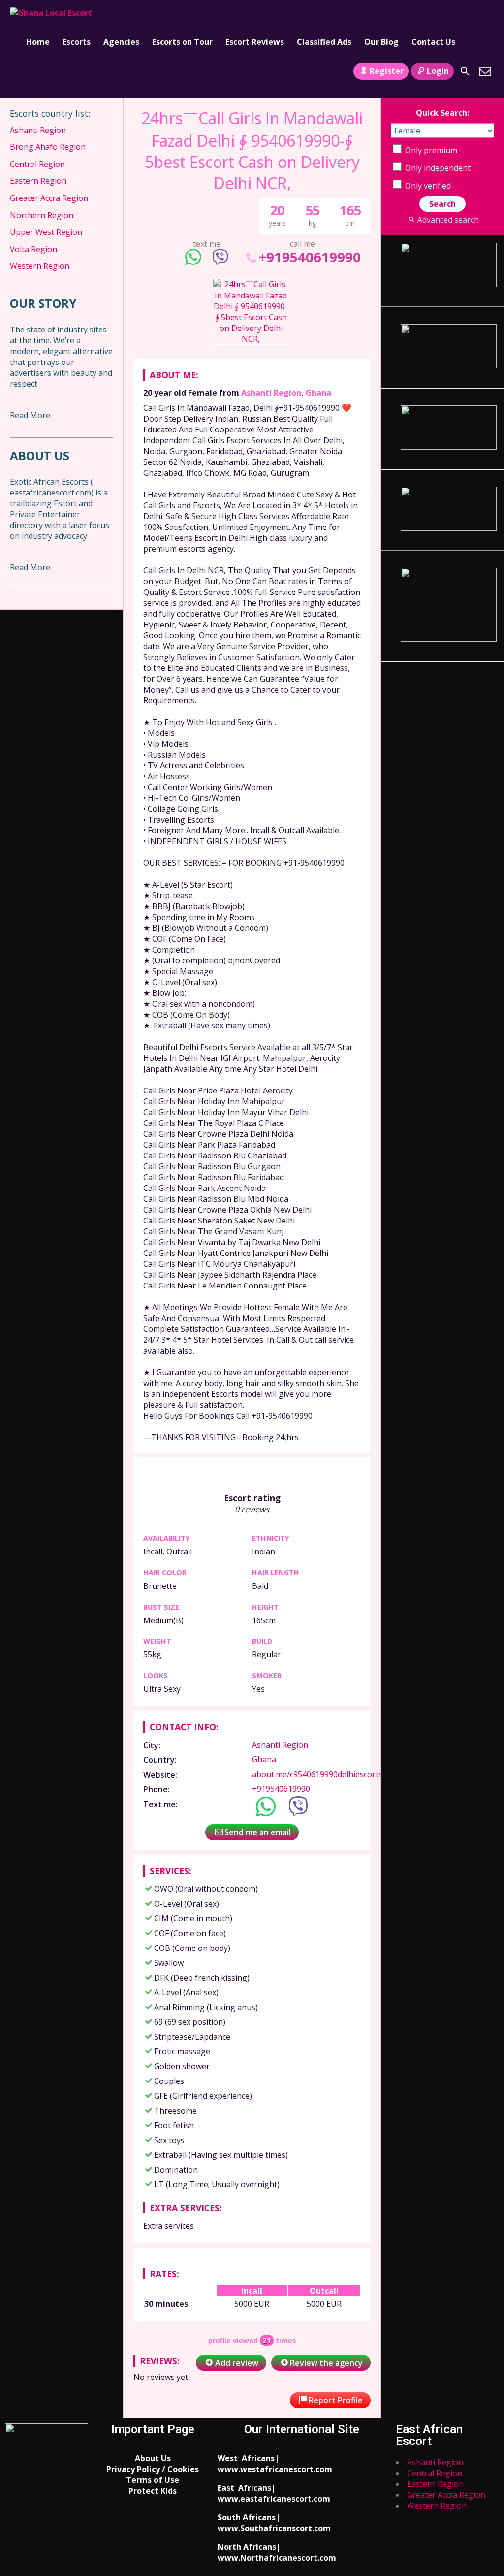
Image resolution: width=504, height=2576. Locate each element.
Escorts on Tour (182, 42)
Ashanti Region (271, 393)
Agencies (121, 42)
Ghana (318, 393)
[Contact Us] (485, 71)
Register (387, 71)
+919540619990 (310, 257)
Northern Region (42, 215)
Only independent (437, 168)
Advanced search (448, 220)
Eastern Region (38, 181)
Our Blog (381, 42)
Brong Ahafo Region (48, 147)
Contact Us (433, 42)
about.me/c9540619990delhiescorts (317, 1774)
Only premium (430, 150)
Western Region (40, 266)
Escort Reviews (255, 42)
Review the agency (326, 2363)
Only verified (427, 186)
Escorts (77, 42)
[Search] (465, 71)
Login (438, 71)
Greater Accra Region (49, 198)
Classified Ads (324, 42)
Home (38, 42)
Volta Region (33, 249)
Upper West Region (46, 232)
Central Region (37, 164)
